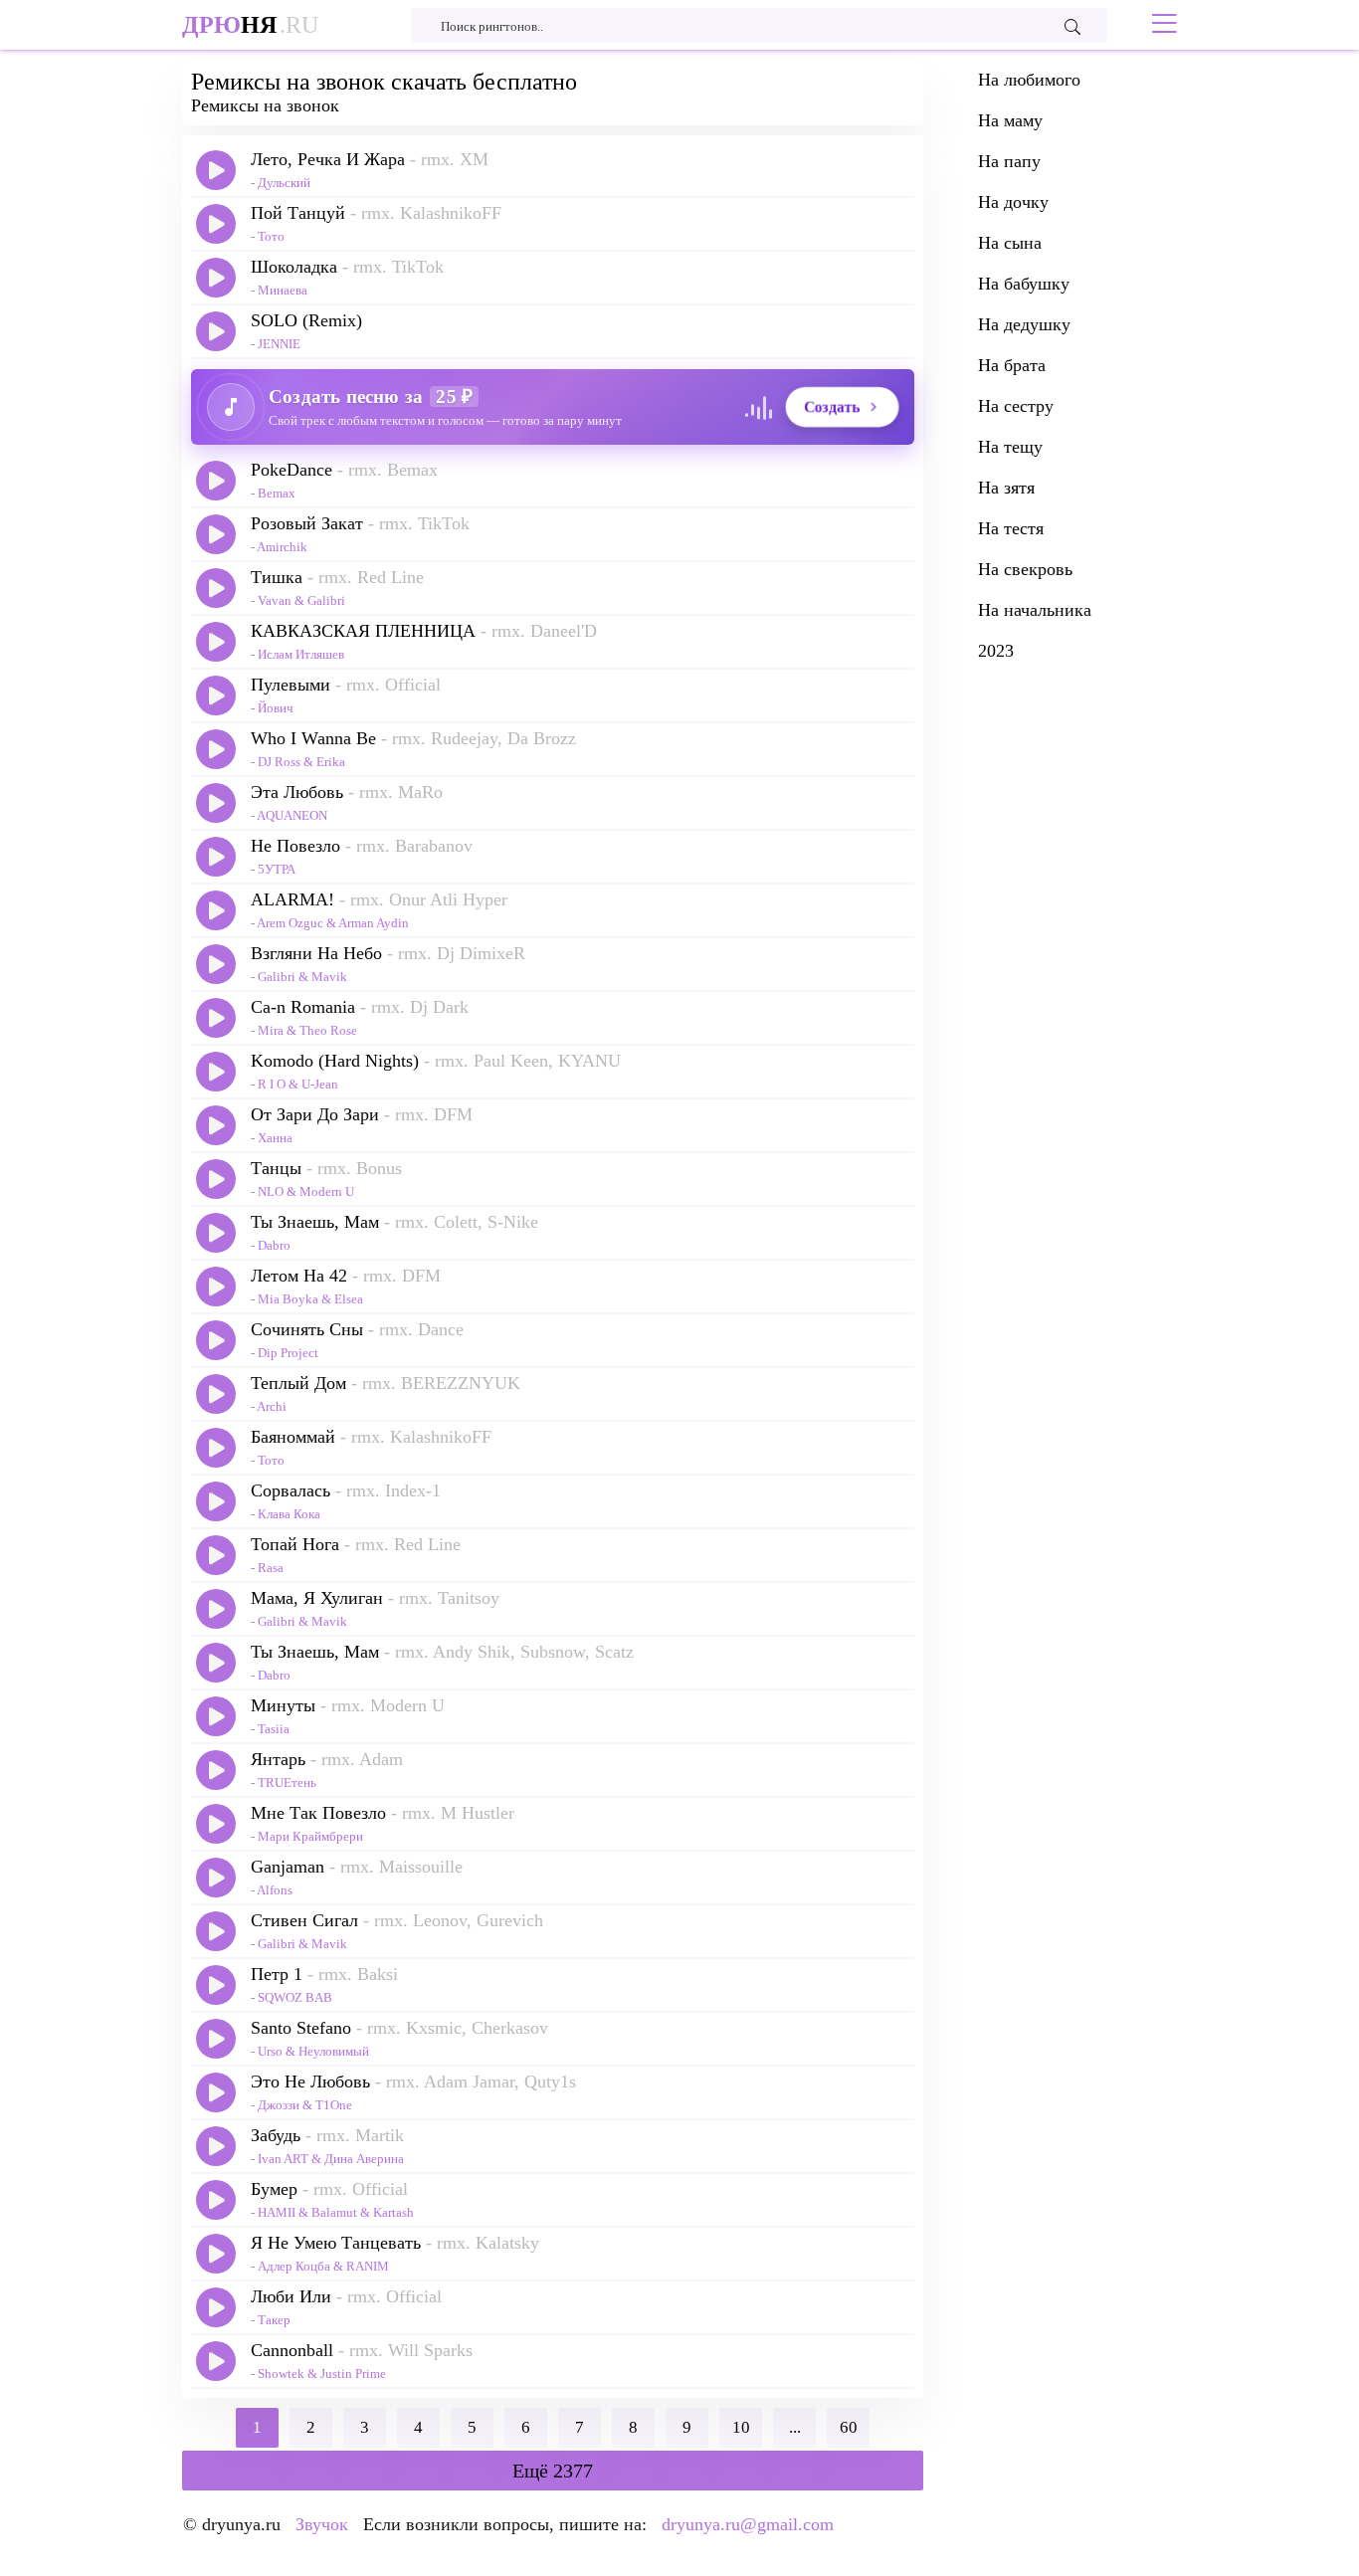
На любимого (1029, 80)
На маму (1010, 120)
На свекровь (1025, 569)
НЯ (250, 25)
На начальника (1035, 610)
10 (741, 2427)
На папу (1009, 161)
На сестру (1016, 406)
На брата (1012, 365)
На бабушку (1024, 284)
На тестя (1011, 528)
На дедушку (1024, 324)
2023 (996, 651)
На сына (1010, 243)
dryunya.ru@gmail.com (748, 2524)
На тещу (1010, 447)
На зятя (1006, 488)
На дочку (1013, 202)
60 (849, 2427)
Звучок (322, 2524)
